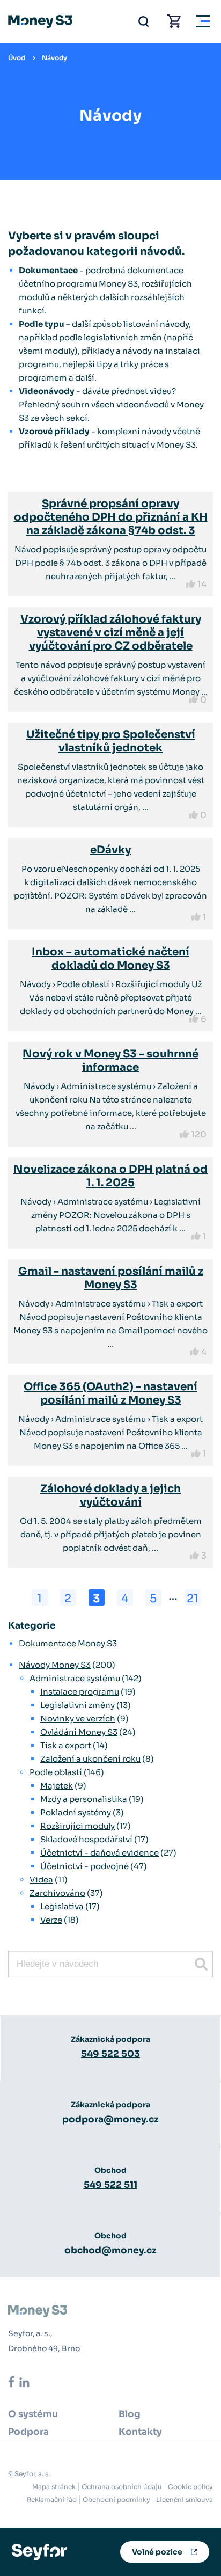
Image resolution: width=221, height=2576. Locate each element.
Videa (41, 1880)
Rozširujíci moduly (78, 1826)
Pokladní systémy (76, 1812)
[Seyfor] (39, 2551)
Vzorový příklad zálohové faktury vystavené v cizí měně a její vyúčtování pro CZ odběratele (111, 633)
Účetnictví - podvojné (84, 1866)
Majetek (57, 1786)
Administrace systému (75, 1678)
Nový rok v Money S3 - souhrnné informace (110, 1061)
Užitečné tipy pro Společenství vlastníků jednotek (111, 741)
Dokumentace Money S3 (68, 1643)
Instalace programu (80, 1692)
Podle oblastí (56, 1772)
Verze (51, 1920)
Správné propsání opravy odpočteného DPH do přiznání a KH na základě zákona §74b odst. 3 (111, 517)
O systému (33, 2414)
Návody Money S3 (55, 1665)
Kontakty (140, 2432)
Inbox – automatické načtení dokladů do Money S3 (110, 959)
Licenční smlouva (185, 2500)
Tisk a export (66, 1745)
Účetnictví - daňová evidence (100, 1853)
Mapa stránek (54, 2487)
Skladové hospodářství (86, 1839)
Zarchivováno (57, 1893)
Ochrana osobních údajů (122, 2487)
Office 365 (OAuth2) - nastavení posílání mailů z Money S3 (110, 1393)
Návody (54, 58)
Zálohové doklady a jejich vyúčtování (110, 1495)
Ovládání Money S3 (79, 1732)
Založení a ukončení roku (90, 1759)
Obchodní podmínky (116, 2500)
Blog (130, 2414)
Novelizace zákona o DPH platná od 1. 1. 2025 (110, 1176)
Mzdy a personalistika (84, 1799)
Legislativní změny (78, 1705)
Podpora (28, 2432)
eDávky (110, 850)
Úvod (17, 58)
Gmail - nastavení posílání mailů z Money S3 (111, 1278)
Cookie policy (190, 2487)
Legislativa (62, 1906)
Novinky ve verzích (78, 1718)
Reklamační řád (52, 2500)
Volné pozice (157, 2552)
